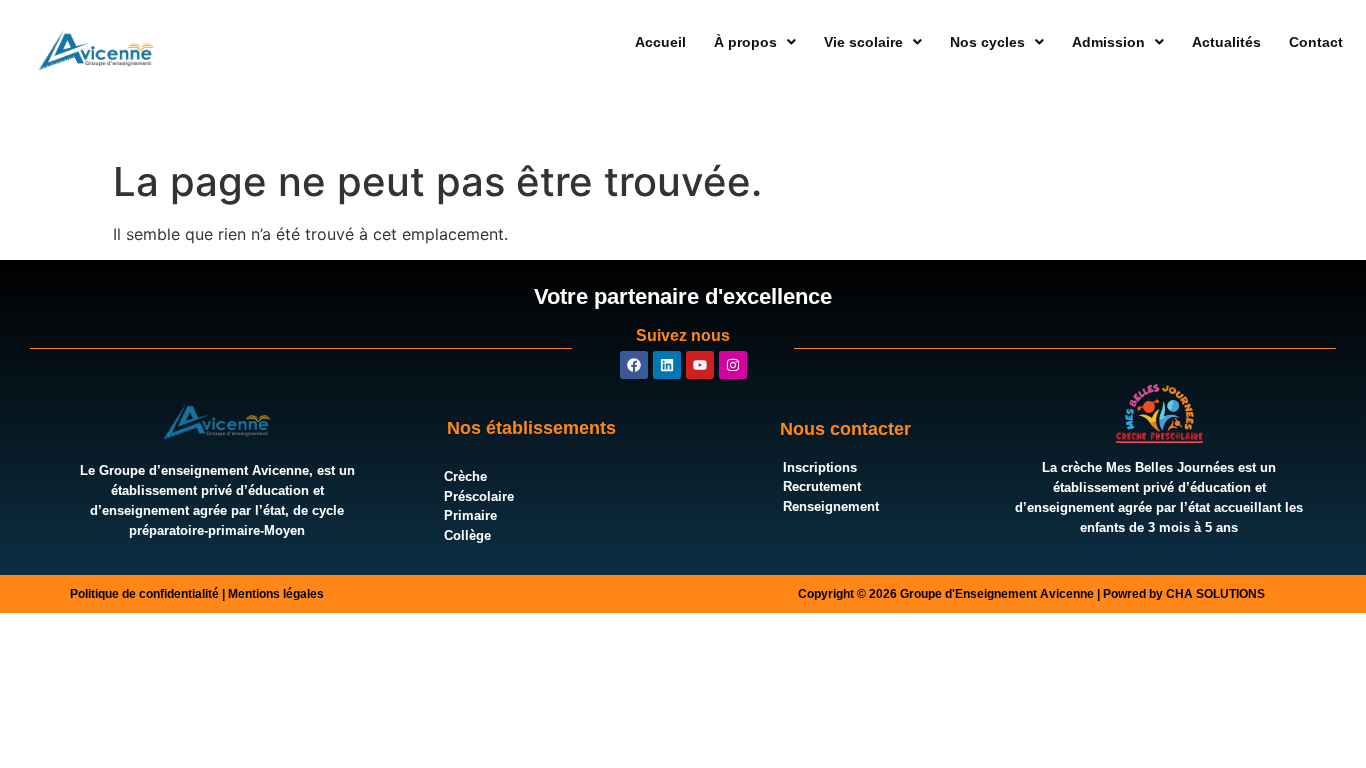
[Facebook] (634, 365)
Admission (1108, 42)
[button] (755, 42)
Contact (1316, 42)
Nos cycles (987, 42)
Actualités (1226, 42)
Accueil (660, 42)
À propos (745, 42)
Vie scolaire (863, 42)
